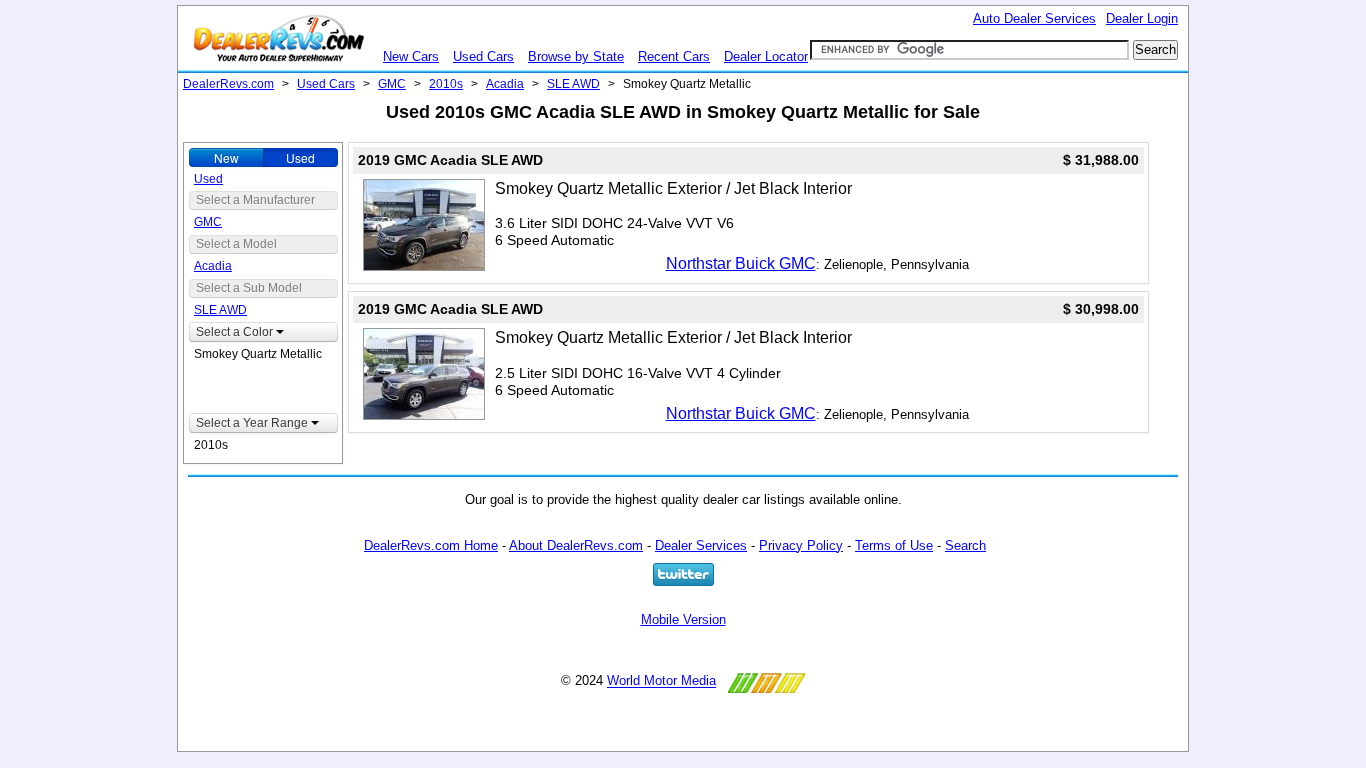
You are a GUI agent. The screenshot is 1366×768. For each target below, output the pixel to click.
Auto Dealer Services (1034, 18)
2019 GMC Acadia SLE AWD (450, 160)
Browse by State (576, 56)
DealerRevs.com (228, 84)
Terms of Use (894, 545)
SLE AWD (573, 84)
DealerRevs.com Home (431, 545)
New (226, 157)
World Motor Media (661, 681)
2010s (446, 84)
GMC (392, 84)
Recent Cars (674, 56)
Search (965, 545)
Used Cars (483, 56)
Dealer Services (701, 545)
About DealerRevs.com (576, 545)
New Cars (411, 56)
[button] (263, 332)
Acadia (505, 84)
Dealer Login (1142, 18)
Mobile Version (683, 619)
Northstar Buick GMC (741, 263)
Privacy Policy (801, 545)
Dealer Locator (766, 56)
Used (300, 157)
